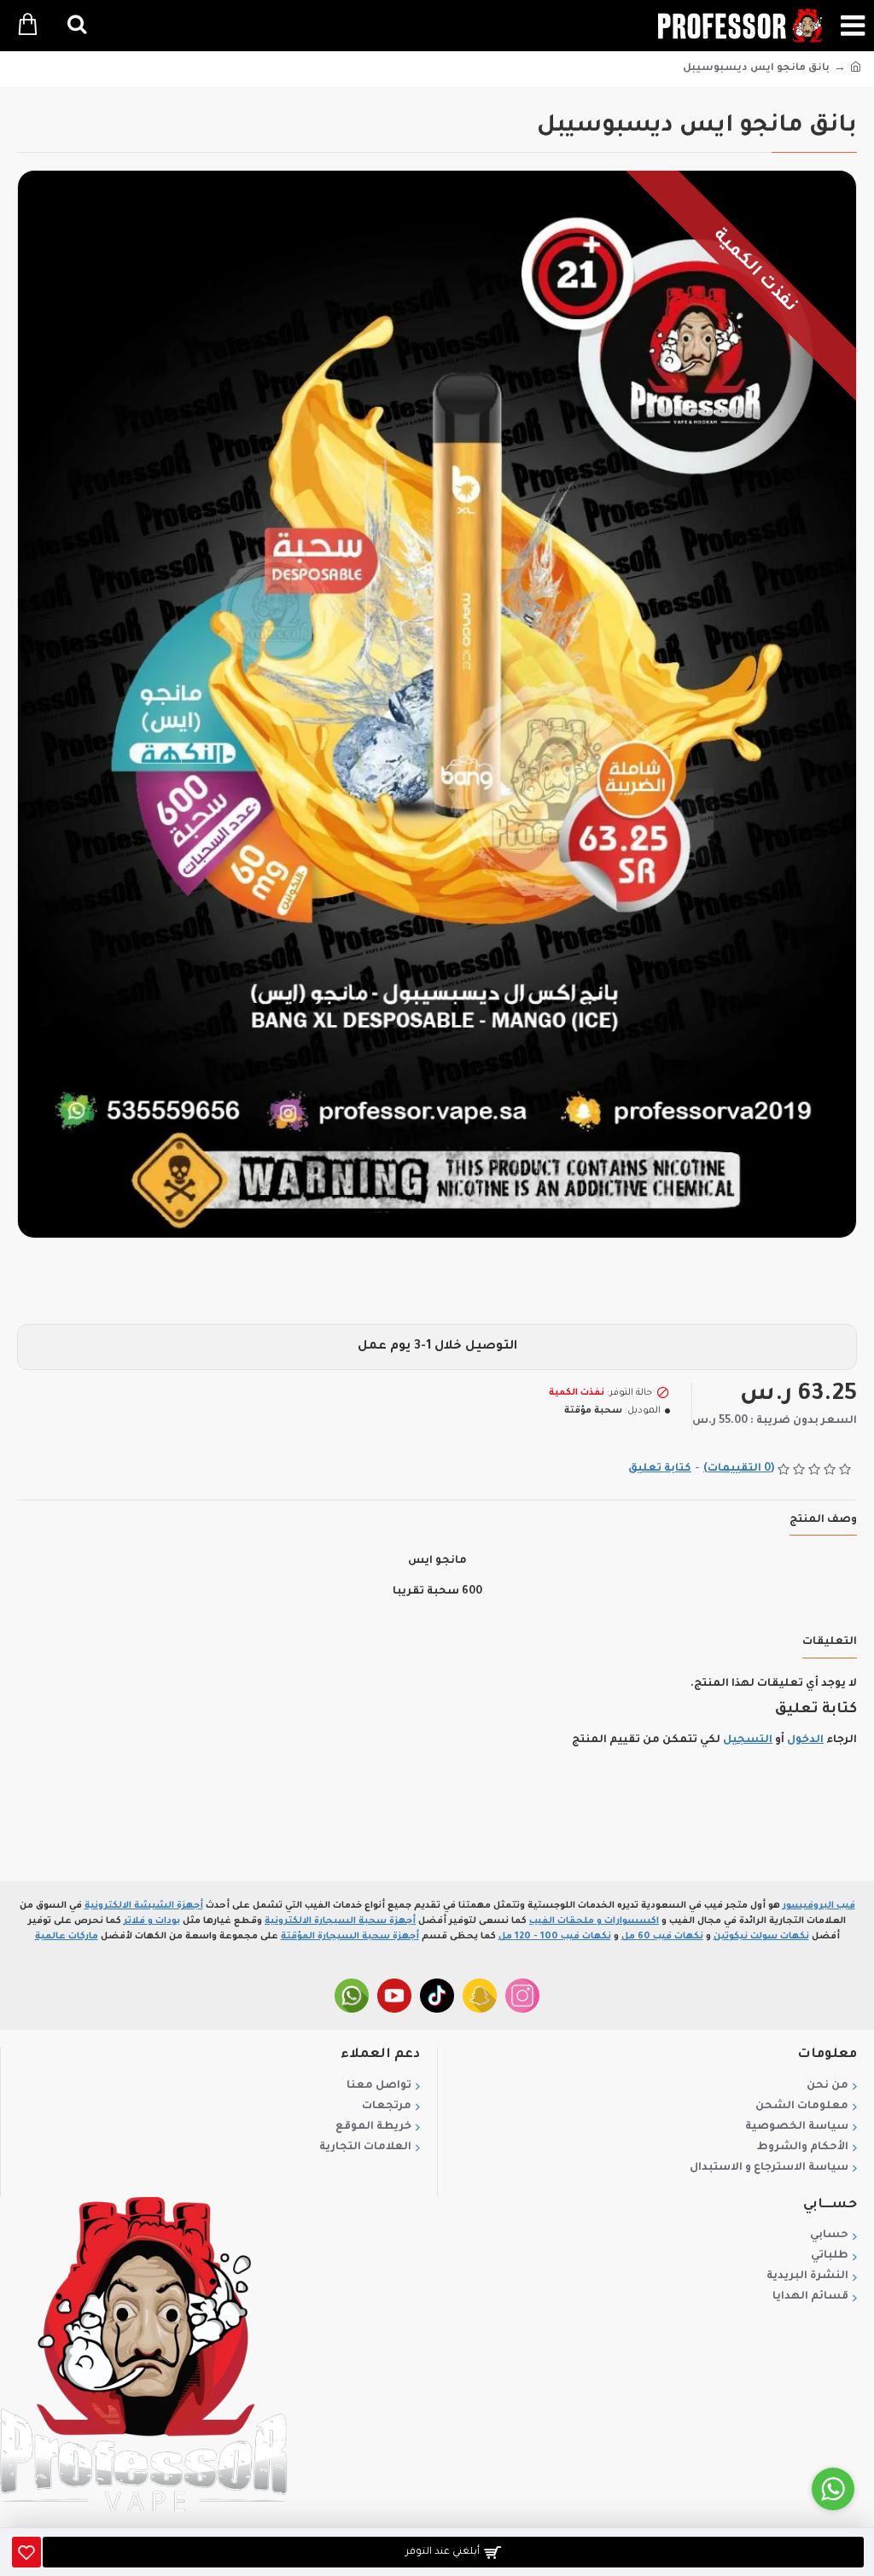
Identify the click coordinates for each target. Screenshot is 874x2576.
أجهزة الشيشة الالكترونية (144, 1906)
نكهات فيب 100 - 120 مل (555, 1937)
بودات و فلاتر (152, 1921)
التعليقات (830, 1642)
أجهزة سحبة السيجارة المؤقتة (350, 1937)
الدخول (805, 1740)
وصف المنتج (823, 1520)
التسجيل (748, 1740)
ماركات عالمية (67, 1937)
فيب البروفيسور (819, 1906)
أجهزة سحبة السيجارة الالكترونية (340, 1921)
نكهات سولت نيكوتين (761, 1937)
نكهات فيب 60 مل (662, 1937)
